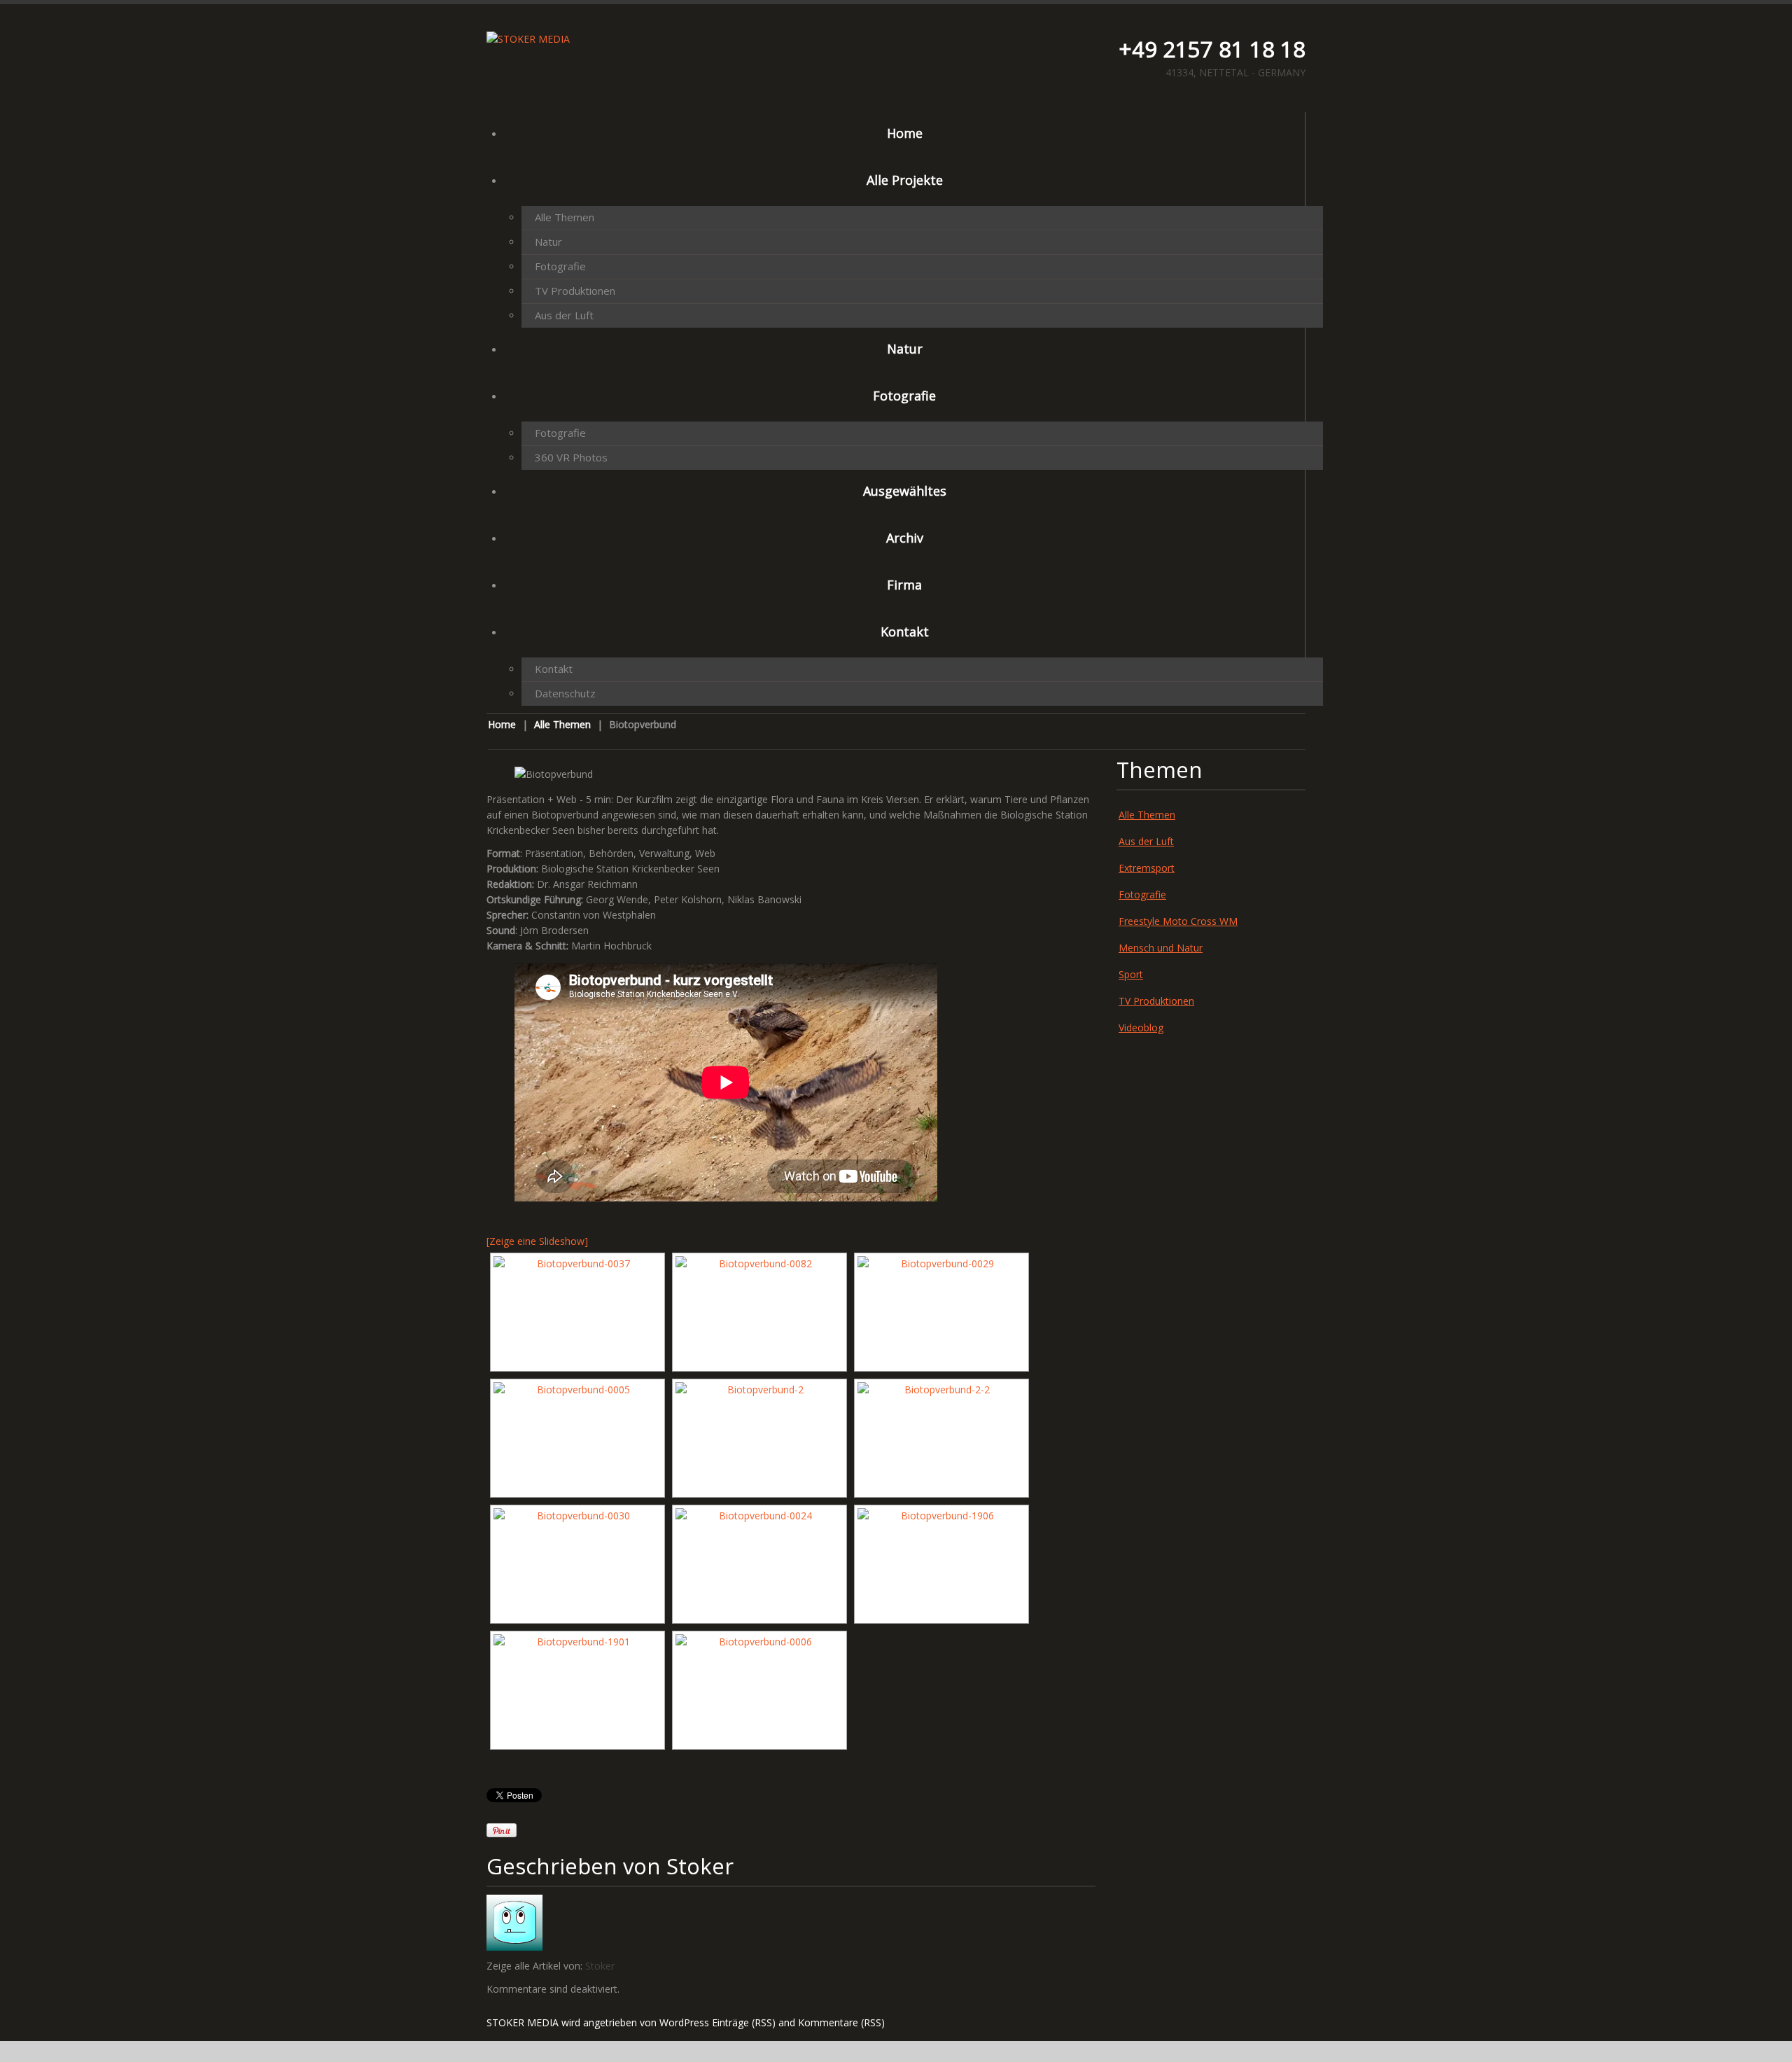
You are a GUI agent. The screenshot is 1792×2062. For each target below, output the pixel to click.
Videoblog (1141, 1027)
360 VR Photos (571, 457)
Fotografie (560, 266)
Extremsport (1147, 868)
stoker (700, 1866)
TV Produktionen (575, 291)
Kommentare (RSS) (841, 2022)
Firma (904, 585)
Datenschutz (565, 693)
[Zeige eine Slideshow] (537, 1241)
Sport (1131, 974)
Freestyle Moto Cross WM (1178, 921)
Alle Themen (565, 217)
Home (905, 133)
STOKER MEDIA (523, 2022)
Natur (548, 242)
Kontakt (905, 632)
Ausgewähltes (905, 491)
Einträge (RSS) (744, 2022)
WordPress (684, 2022)
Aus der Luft (564, 315)
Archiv (905, 538)
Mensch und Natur (1161, 948)
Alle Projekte (905, 180)
